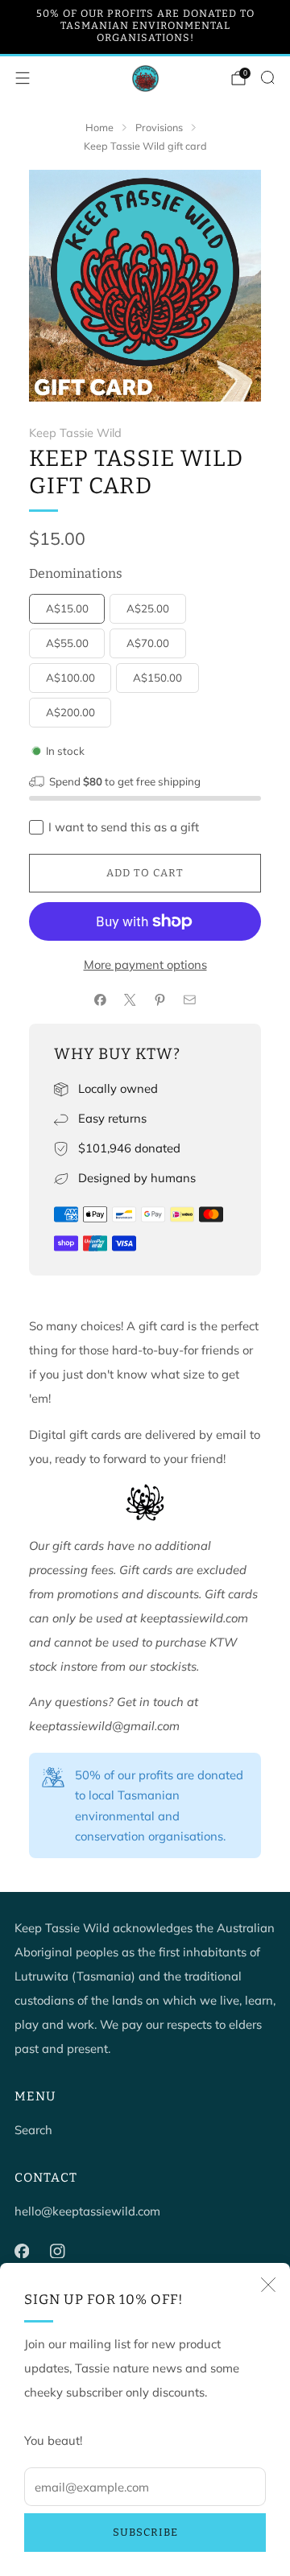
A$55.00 (67, 643)
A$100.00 (70, 678)
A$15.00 (67, 608)
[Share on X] (130, 1000)
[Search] (267, 77)
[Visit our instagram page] (57, 2251)
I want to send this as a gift (124, 827)
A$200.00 (70, 712)
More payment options (145, 964)
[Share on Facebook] (100, 1000)
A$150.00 (157, 678)
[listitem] (145, 27)
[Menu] (23, 78)
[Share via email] (189, 1000)
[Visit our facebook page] (22, 2251)
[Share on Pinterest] (159, 1000)
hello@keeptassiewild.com (87, 2211)
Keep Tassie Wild (75, 433)
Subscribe (145, 2532)
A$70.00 (148, 643)
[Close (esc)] (268, 2285)
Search (33, 2130)
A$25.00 (148, 608)
